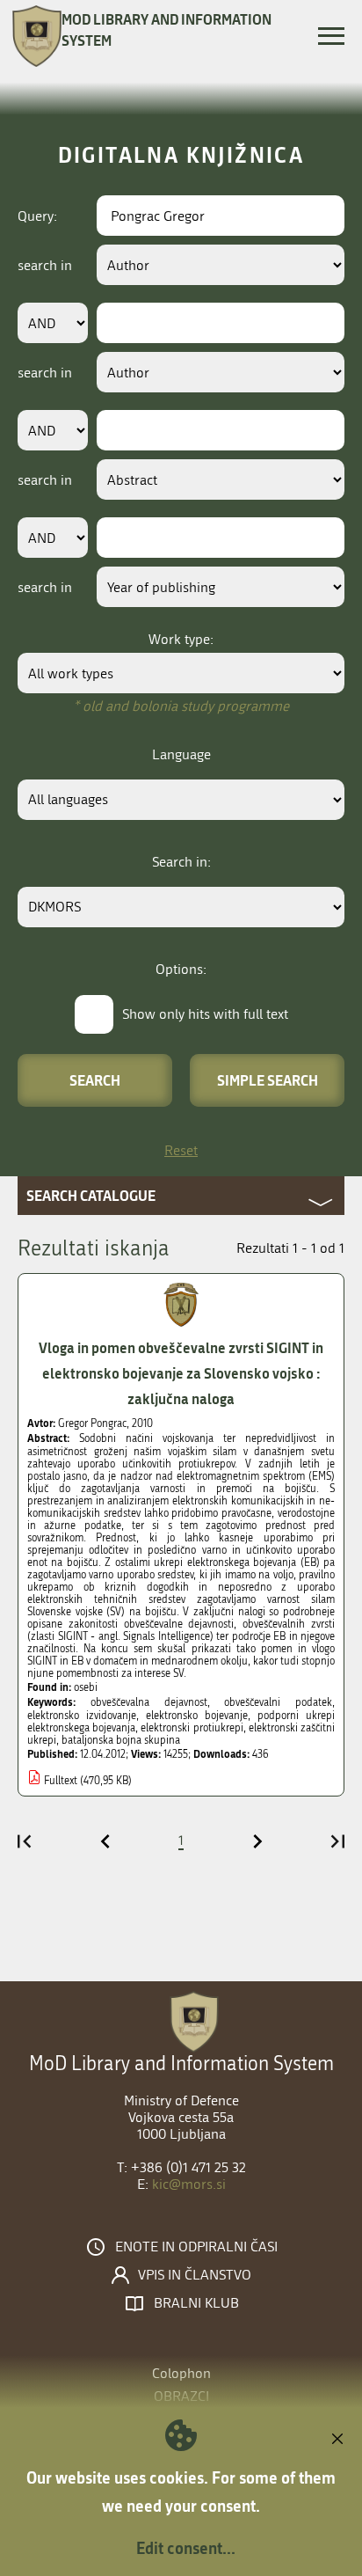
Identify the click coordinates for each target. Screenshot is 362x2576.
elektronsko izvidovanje (82, 1716)
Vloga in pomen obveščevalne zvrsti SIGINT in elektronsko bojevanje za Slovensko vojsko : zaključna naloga (181, 1373)
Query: (37, 216)
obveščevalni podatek (278, 1702)
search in (45, 265)
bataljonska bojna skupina (121, 1740)
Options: (181, 969)
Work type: (181, 639)
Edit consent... (186, 2548)
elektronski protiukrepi (192, 1728)
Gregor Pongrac (92, 1423)
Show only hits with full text (205, 1014)
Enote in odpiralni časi (196, 2247)
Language (181, 754)
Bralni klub (196, 2303)
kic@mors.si (189, 2184)
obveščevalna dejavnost (149, 1702)
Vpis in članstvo (195, 2275)
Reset (181, 1150)
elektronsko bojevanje (197, 1716)
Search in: (181, 862)
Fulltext (61, 1781)
